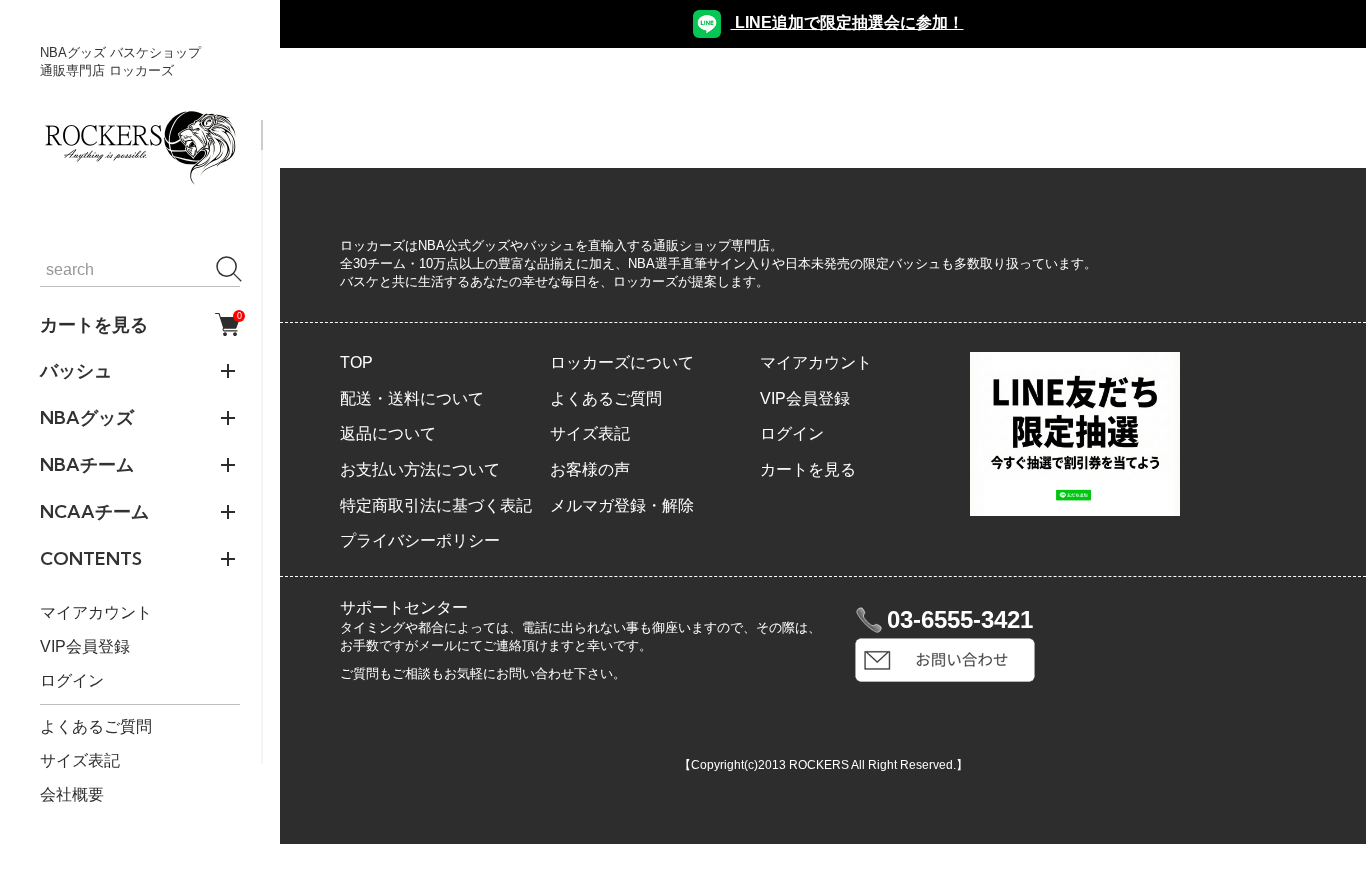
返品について (388, 433)
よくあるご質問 (96, 726)
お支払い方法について (420, 469)
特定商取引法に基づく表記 (436, 505)
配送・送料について (412, 398)
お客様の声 (590, 469)
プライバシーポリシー (420, 540)
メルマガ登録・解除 (622, 505)
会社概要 (72, 794)
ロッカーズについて (622, 362)
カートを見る (140, 324)
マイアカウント (96, 612)
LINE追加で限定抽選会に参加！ (847, 22)
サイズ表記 (80, 760)
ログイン (72, 680)
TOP (356, 362)
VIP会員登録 (85, 646)
